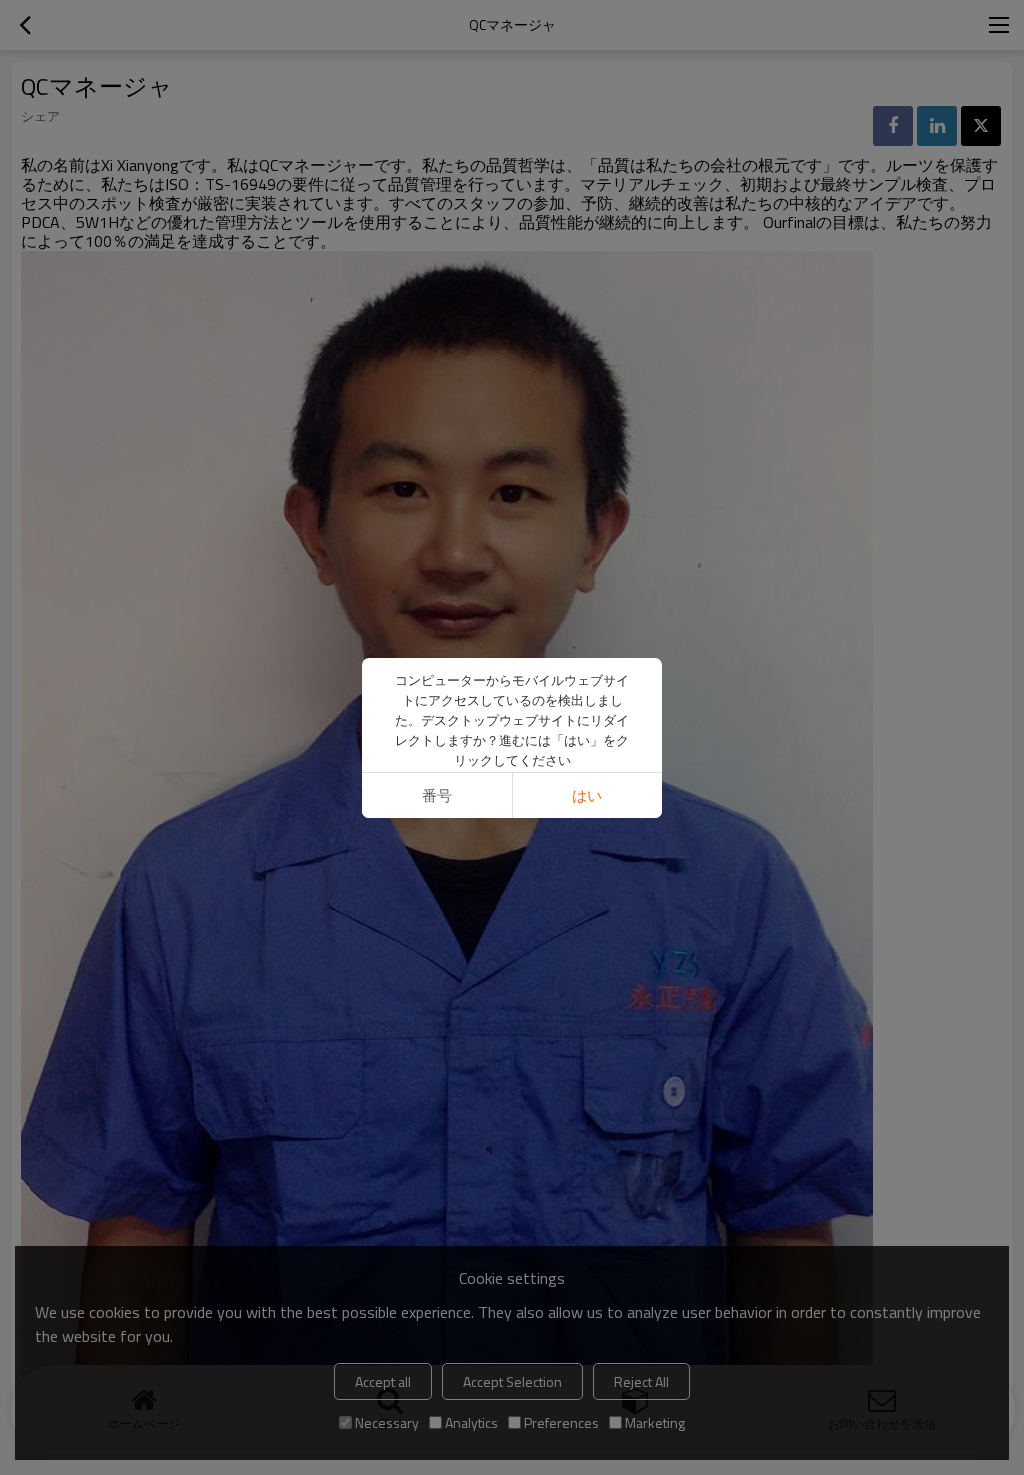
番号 (437, 795)
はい (587, 795)
